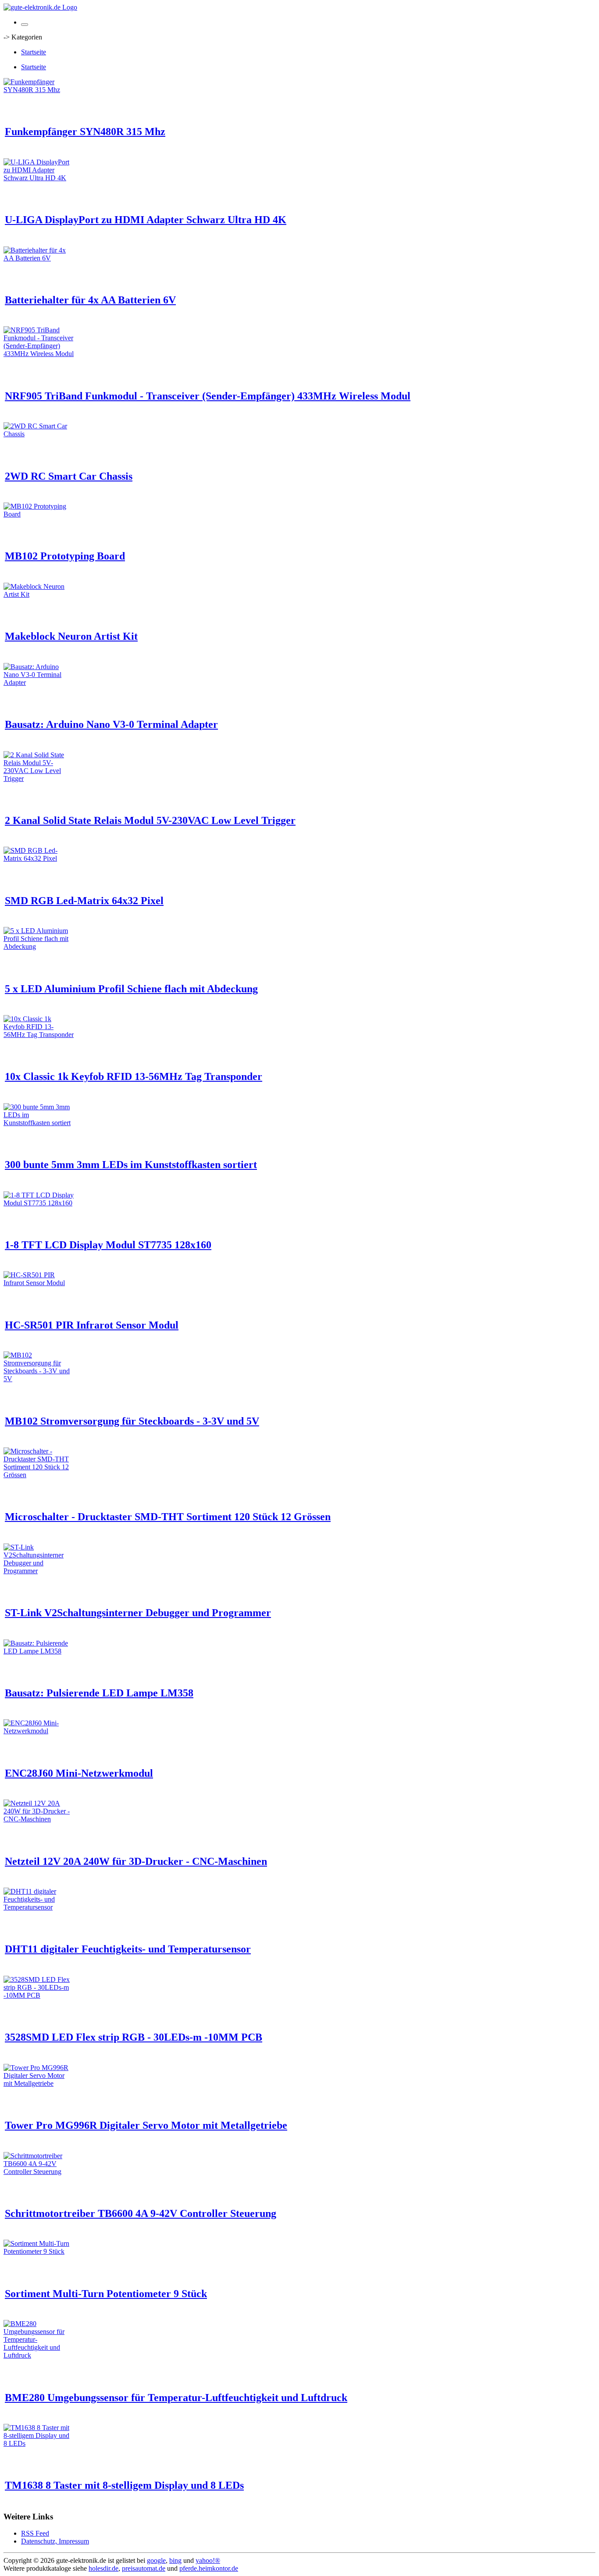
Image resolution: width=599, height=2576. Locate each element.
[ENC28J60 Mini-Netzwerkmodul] (39, 1731)
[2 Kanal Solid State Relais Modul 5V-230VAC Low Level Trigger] (39, 779)
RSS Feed (35, 2533)
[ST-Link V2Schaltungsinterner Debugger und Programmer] (39, 1571)
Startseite (34, 52)
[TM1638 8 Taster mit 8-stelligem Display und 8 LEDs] (39, 2443)
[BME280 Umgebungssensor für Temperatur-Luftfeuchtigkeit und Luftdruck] (39, 2355)
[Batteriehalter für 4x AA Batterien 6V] (39, 258)
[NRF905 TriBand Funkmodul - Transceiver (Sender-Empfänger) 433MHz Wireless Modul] (39, 354)
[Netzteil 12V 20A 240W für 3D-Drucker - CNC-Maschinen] (39, 1819)
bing (175, 2560)
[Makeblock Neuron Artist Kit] (39, 594)
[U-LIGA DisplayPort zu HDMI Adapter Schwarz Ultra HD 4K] (39, 178)
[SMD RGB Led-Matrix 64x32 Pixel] (39, 858)
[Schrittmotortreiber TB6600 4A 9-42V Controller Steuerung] (39, 2172)
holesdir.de (103, 2568)
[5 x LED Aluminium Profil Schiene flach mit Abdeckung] (39, 946)
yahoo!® (208, 2560)
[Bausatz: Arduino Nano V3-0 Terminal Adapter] (39, 682)
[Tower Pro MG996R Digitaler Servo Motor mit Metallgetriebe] (39, 2083)
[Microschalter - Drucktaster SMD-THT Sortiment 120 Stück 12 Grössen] (39, 1475)
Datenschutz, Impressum (55, 2541)
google (156, 2560)
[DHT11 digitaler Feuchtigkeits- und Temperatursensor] (39, 1907)
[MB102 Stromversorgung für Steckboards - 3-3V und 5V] (39, 1379)
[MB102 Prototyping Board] (39, 514)
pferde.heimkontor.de (209, 2568)
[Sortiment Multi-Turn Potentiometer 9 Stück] (39, 2251)
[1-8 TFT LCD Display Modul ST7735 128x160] (39, 1203)
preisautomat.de (144, 2568)
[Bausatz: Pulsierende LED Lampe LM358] (39, 1651)
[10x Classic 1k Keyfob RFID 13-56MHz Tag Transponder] (39, 1035)
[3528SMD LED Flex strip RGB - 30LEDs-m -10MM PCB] (39, 1995)
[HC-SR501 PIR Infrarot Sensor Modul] (39, 1283)
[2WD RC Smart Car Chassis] (39, 434)
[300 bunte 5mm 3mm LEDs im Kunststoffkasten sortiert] (39, 1123)
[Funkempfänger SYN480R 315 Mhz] (39, 90)
